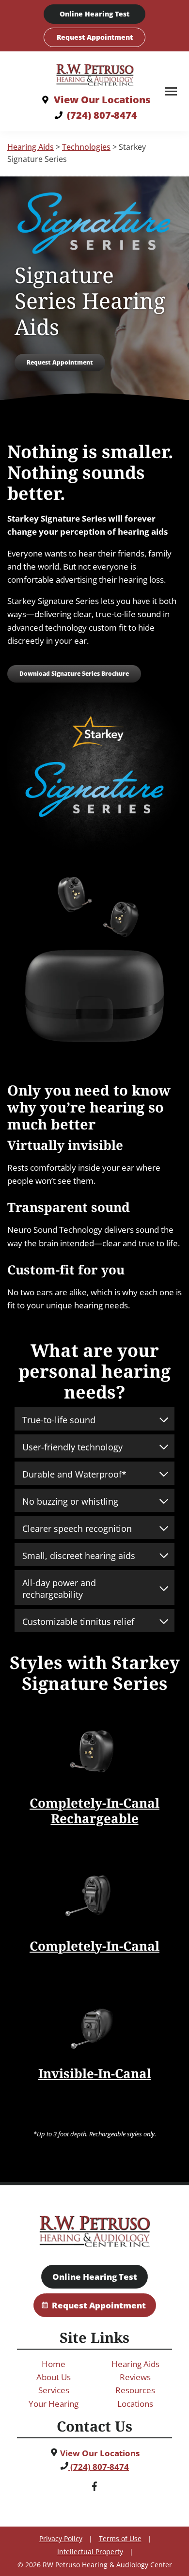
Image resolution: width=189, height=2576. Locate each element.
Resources (135, 2390)
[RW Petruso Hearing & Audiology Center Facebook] (94, 2488)
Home (54, 2364)
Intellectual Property (90, 2552)
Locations (135, 2404)
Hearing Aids (31, 147)
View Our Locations (99, 2453)
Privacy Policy (61, 2538)
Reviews (135, 2377)
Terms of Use (120, 2538)
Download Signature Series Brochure (74, 674)
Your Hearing (54, 2404)
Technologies (86, 147)
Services (54, 2390)
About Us (54, 2377)
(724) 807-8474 (99, 2467)
